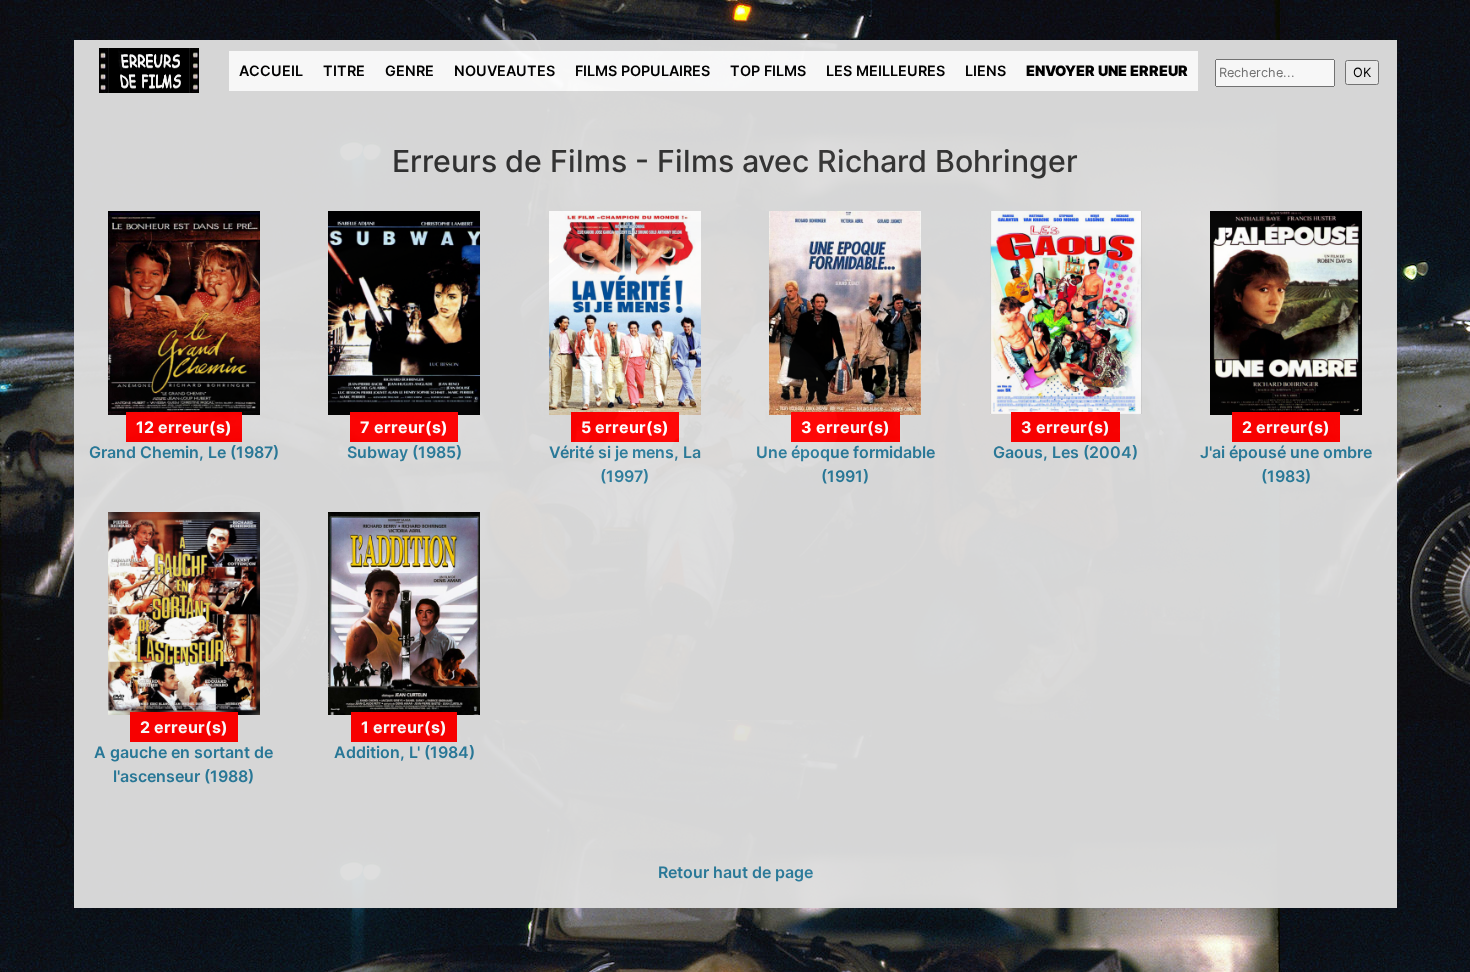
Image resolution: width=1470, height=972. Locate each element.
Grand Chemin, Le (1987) (184, 452)
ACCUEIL (271, 70)
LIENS (985, 70)
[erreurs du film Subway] (404, 311)
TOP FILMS (768, 70)
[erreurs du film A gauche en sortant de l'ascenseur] (184, 612)
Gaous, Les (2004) (1065, 452)
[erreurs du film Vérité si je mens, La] (625, 311)
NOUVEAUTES (504, 70)
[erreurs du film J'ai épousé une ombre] (1286, 311)
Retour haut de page (735, 872)
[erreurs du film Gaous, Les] (1066, 311)
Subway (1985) (404, 452)
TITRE (344, 70)
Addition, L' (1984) (404, 752)
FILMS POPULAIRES (642, 70)
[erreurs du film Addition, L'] (404, 612)
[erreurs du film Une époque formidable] (845, 311)
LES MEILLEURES (885, 70)
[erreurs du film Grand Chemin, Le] (184, 311)
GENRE (409, 70)
